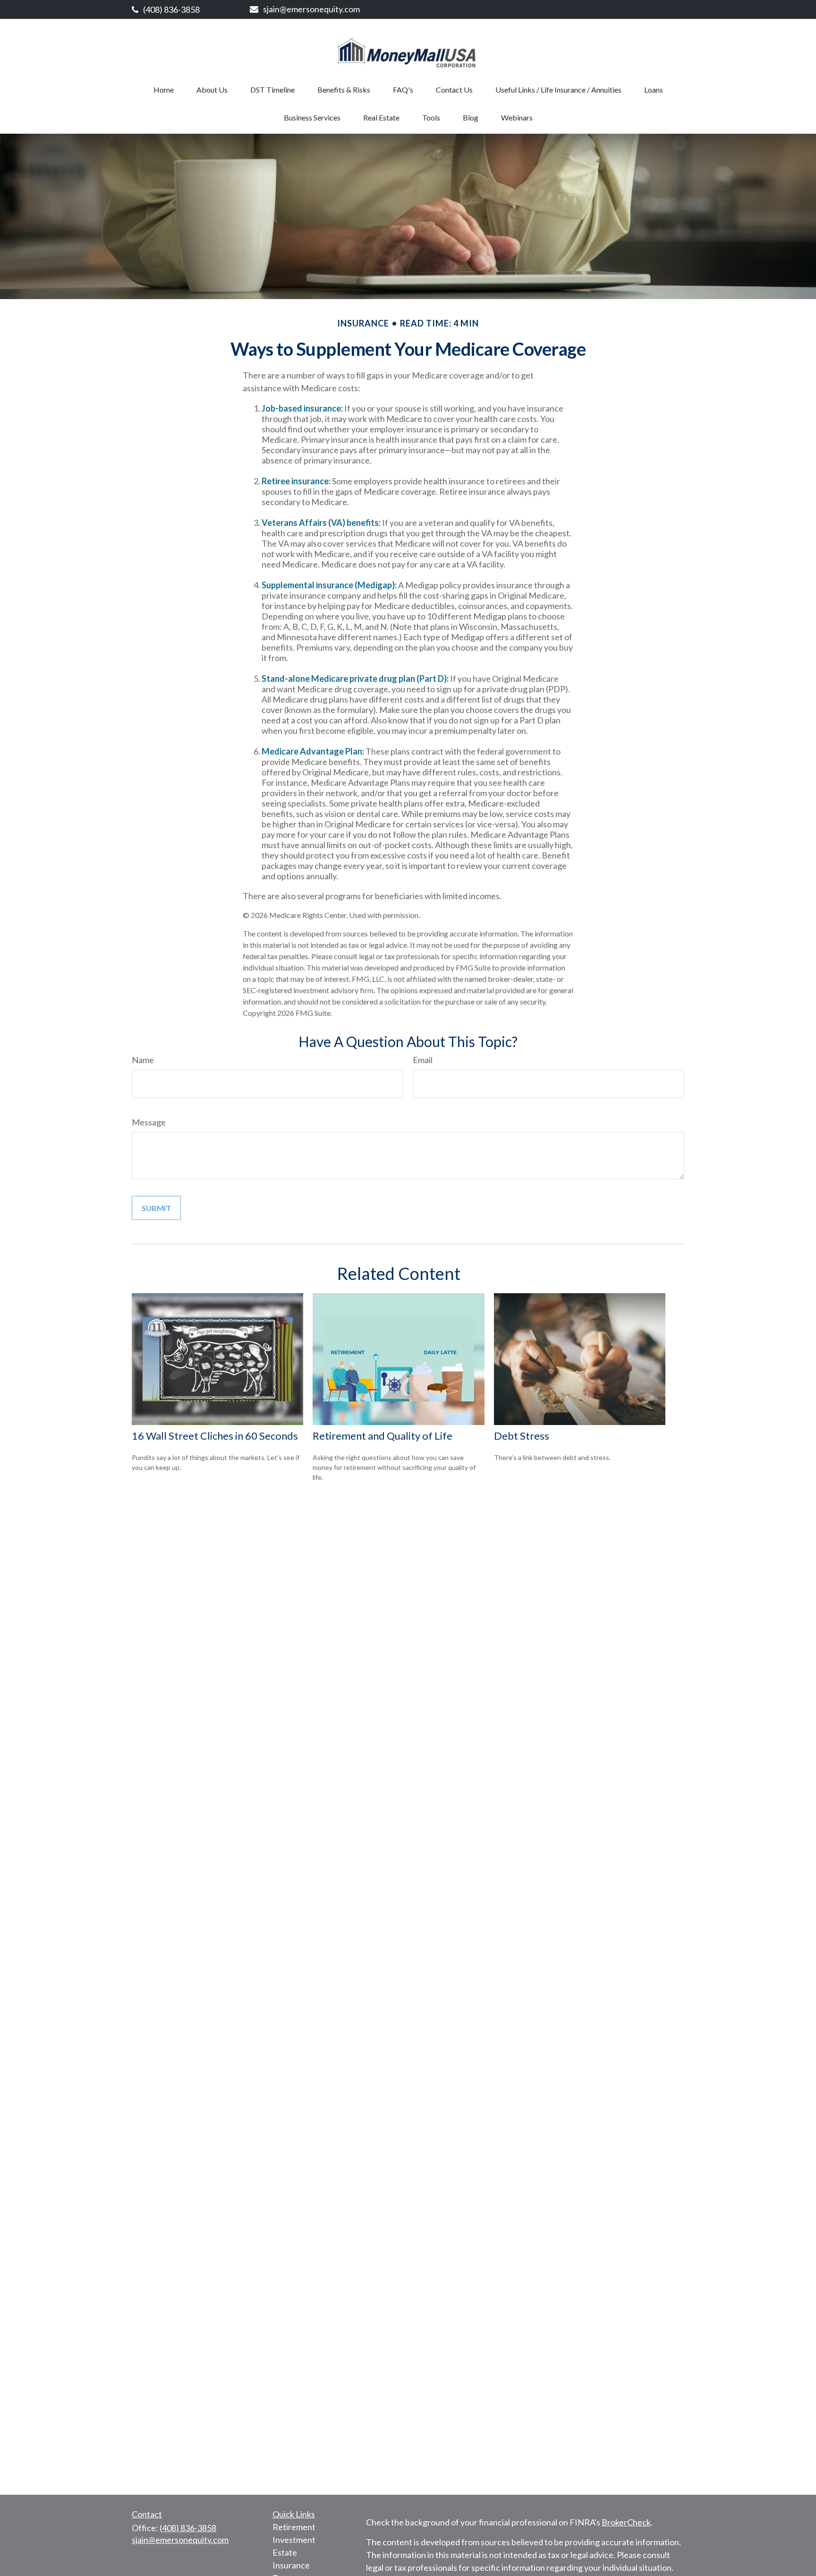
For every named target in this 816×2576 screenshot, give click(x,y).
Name (143, 1060)
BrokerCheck (626, 2522)
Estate (285, 2552)
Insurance (291, 2565)
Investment (294, 2540)
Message (149, 1122)
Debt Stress (522, 1436)
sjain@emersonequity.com (311, 9)
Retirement (294, 2527)
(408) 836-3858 (171, 9)
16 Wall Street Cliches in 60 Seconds (215, 1436)
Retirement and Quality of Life (382, 1436)
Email (423, 1060)
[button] (164, 90)
